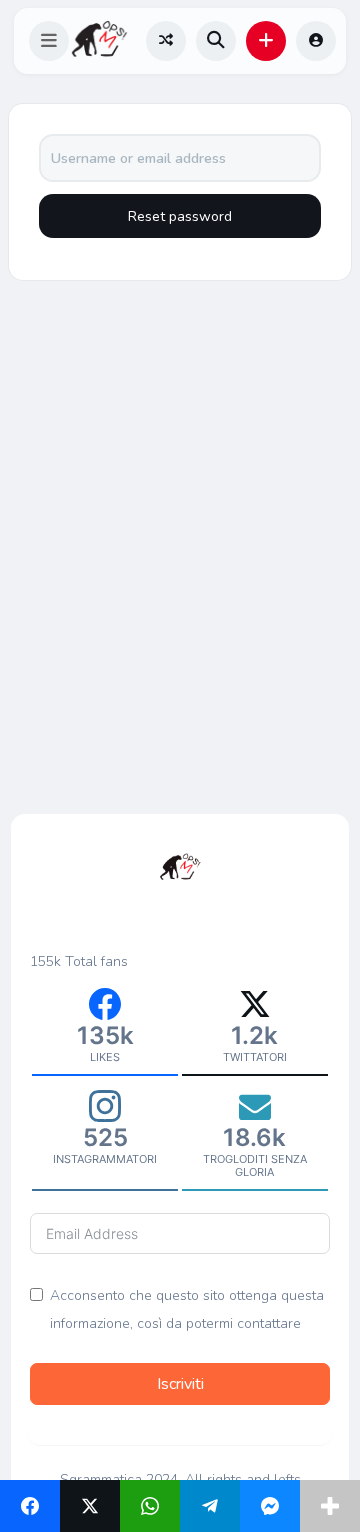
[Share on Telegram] (210, 1506)
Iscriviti (180, 1384)
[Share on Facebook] (30, 1506)
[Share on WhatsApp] (150, 1506)
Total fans (96, 961)
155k (45, 961)
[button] (49, 41)
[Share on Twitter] (90, 1506)
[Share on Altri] (330, 1506)
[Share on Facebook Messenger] (270, 1506)
